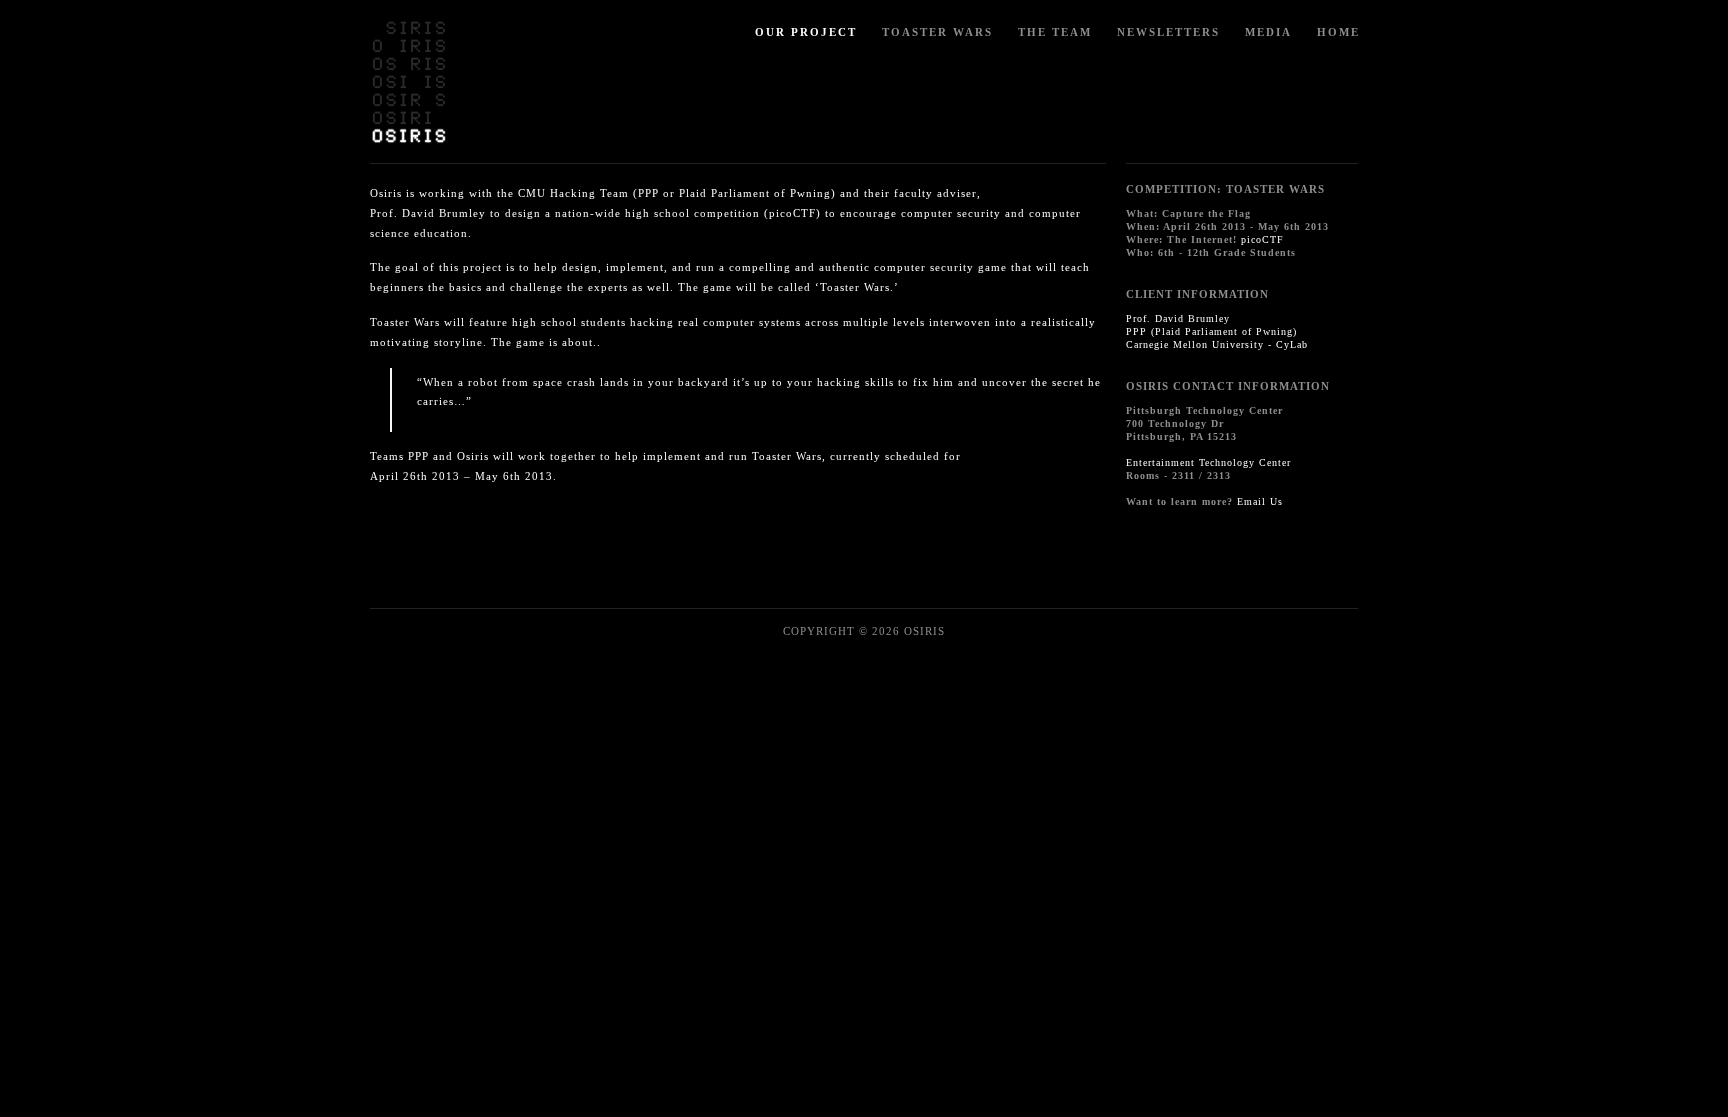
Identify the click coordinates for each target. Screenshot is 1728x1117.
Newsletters (1168, 32)
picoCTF (1262, 239)
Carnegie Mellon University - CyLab (1217, 344)
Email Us (1260, 501)
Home (1338, 32)
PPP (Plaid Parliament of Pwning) (1211, 331)
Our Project (806, 32)
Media (1268, 32)
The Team (1055, 32)
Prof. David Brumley (1178, 318)
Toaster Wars (937, 32)
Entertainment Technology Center (1208, 462)
